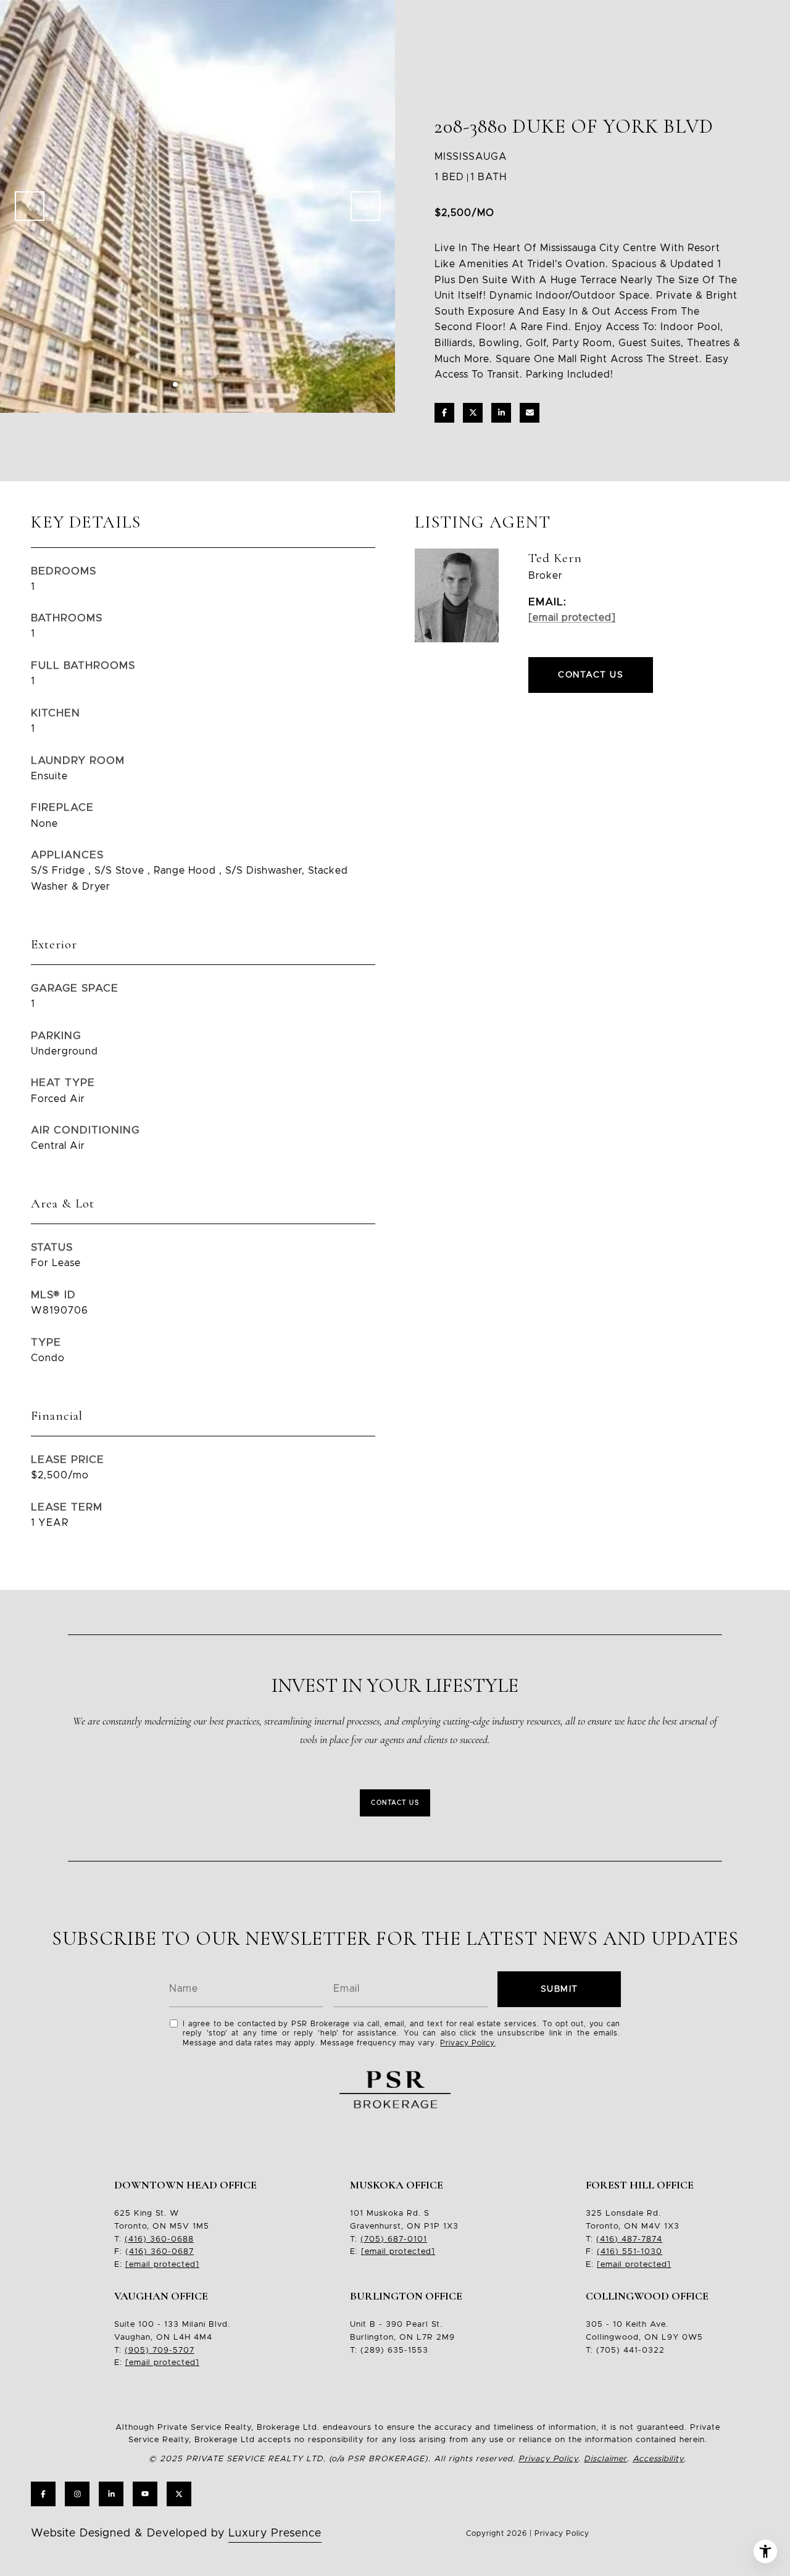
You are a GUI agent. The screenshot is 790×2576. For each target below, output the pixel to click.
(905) (137, 2350)
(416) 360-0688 (159, 2239)
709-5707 (172, 2350)
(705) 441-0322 (630, 2350)
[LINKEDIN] (111, 2494)
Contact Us (395, 1803)
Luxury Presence (275, 2533)
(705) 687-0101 (394, 2239)
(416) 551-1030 (630, 2252)
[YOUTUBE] (145, 2494)
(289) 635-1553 (394, 2350)
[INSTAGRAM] (77, 2494)
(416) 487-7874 (629, 2239)
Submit (559, 1989)
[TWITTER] (179, 2494)
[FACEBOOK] (43, 2494)
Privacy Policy (468, 2043)
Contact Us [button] (591, 675)
